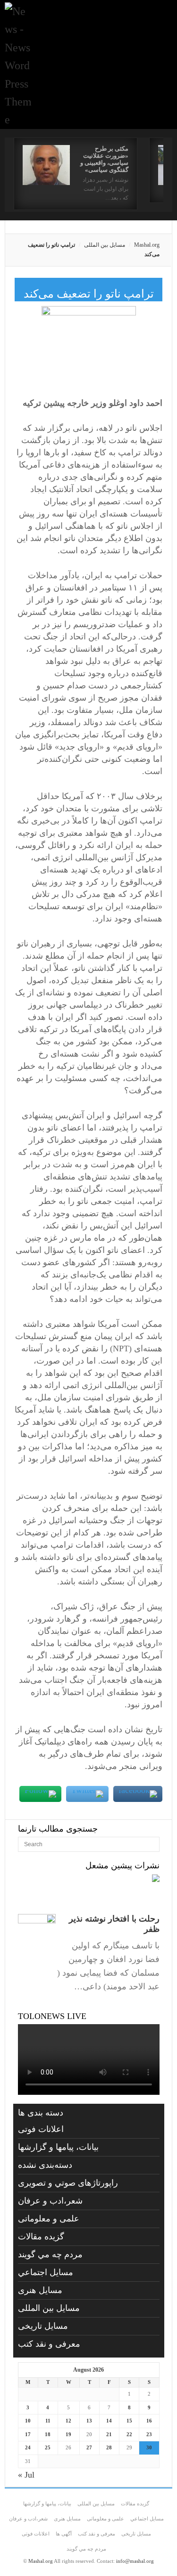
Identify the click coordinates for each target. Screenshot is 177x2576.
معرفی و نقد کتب (49, 2344)
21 (109, 2434)
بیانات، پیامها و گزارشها (58, 2147)
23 (149, 2434)
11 (48, 2421)
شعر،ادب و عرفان (50, 2201)
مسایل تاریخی (43, 2326)
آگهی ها (64, 2534)
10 (28, 2421)
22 (129, 2434)
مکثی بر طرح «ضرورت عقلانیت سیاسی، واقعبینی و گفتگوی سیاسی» (104, 159)
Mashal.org (147, 245)
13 (89, 2421)
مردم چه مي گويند (50, 2254)
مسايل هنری (40, 2290)
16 (149, 2421)
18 (48, 2434)
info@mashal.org (135, 2561)
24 (28, 2447)
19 (68, 2434)
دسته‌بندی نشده (45, 2165)
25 (48, 2447)
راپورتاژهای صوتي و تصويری (68, 2183)
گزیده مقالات (41, 2237)
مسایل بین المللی (105, 245)
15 (129, 2421)
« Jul (26, 2475)
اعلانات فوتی (41, 2129)
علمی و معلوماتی (49, 2219)
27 (89, 2447)
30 (149, 2447)
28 (109, 2447)
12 (68, 2421)
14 (109, 2421)
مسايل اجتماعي (46, 2272)
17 (28, 2434)
